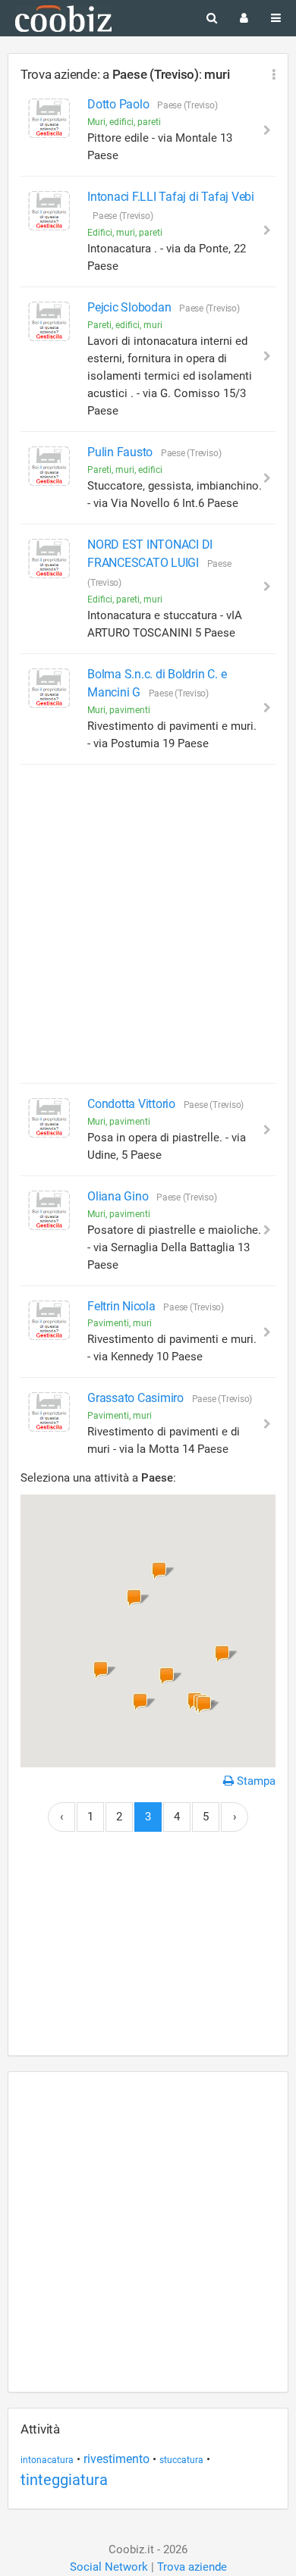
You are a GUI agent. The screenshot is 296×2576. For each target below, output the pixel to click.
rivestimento (117, 2459)
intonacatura (47, 2460)
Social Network (109, 2567)
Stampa (255, 1781)
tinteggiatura (64, 2480)
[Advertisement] (148, 924)
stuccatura (181, 2460)
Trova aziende (192, 2567)
